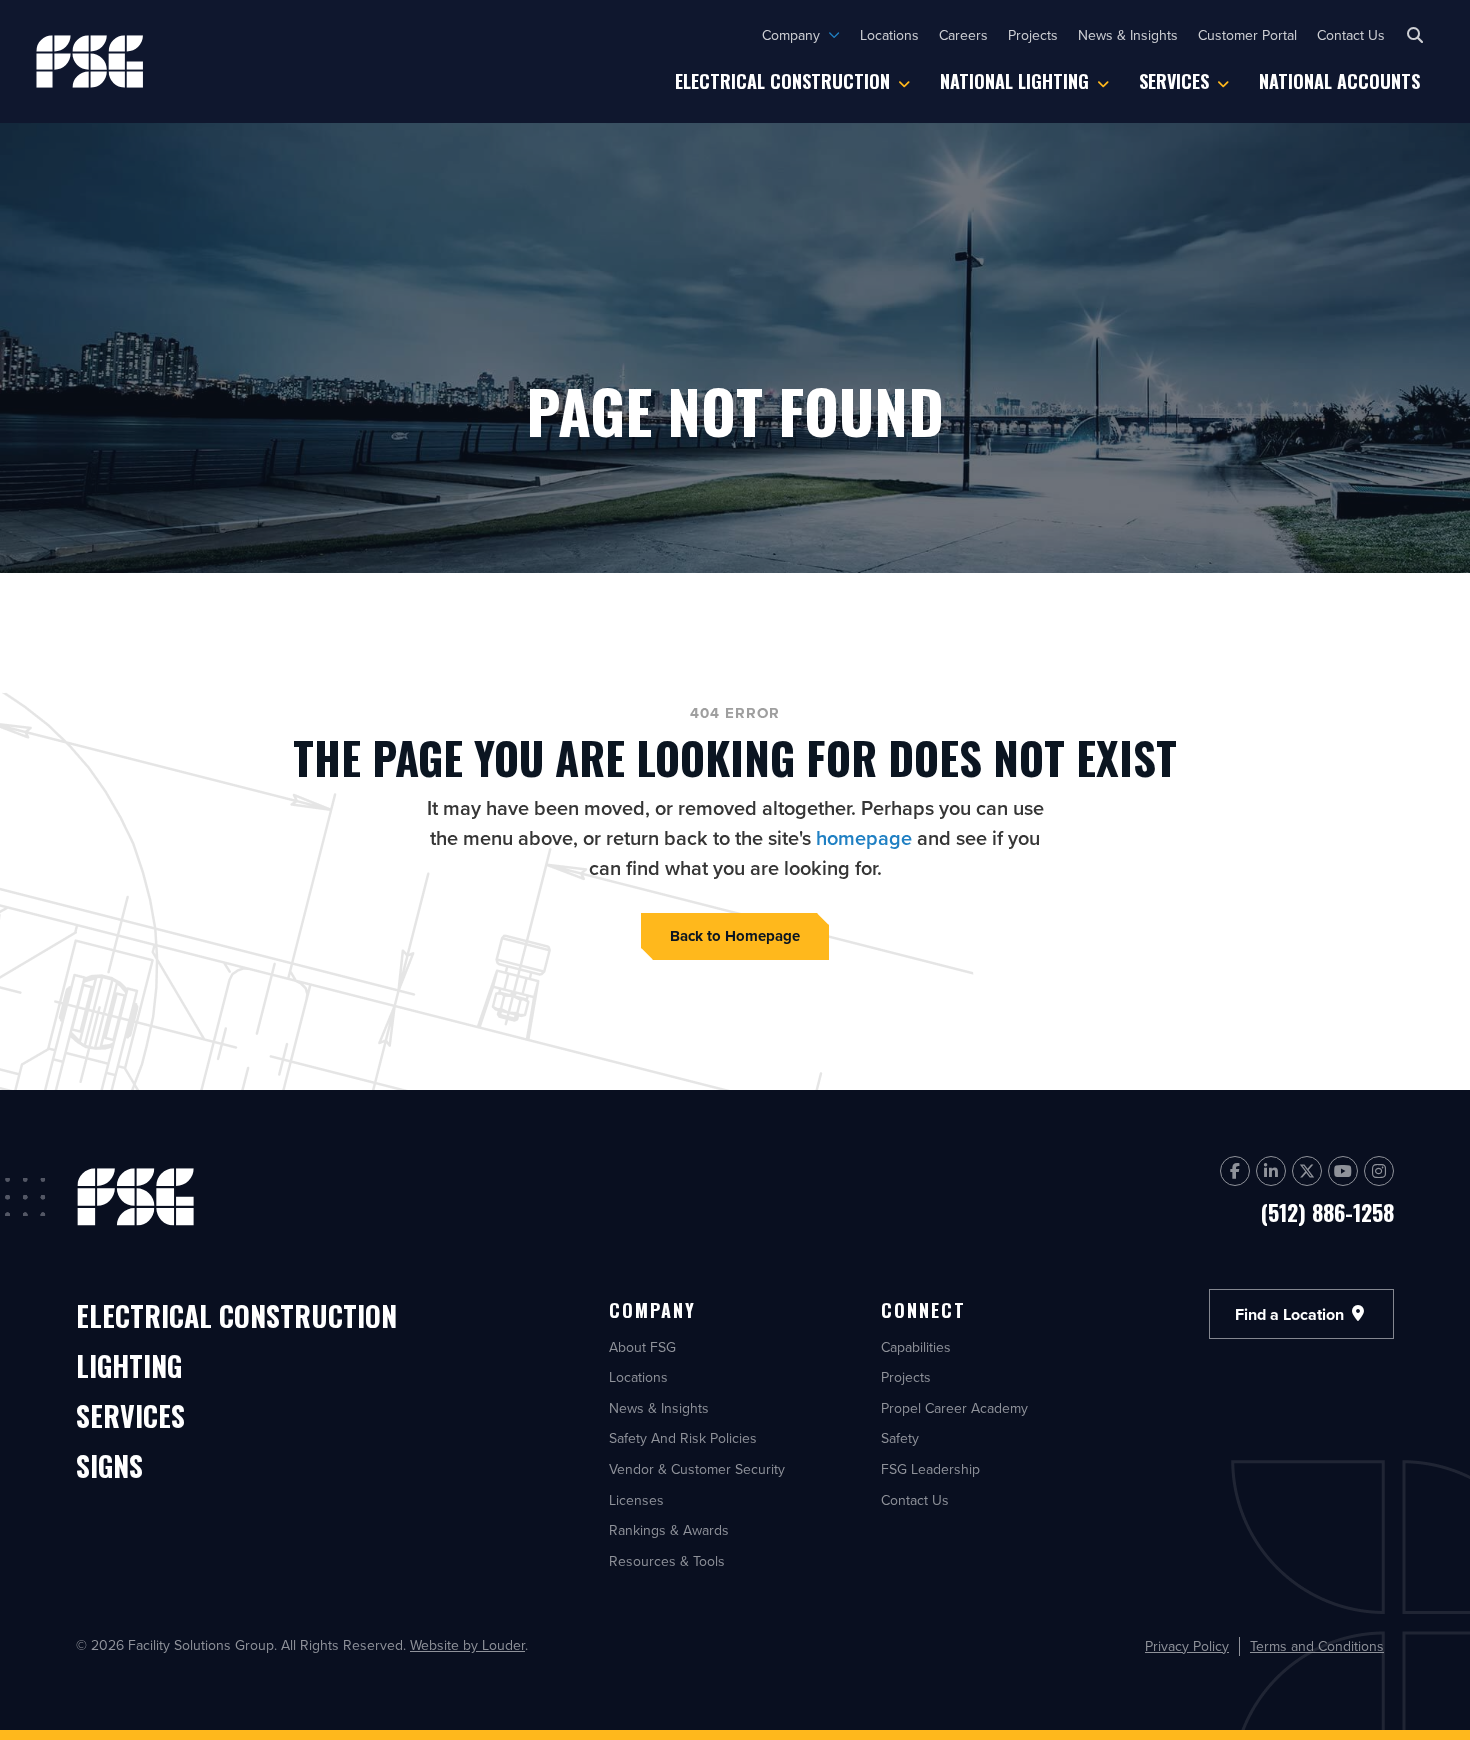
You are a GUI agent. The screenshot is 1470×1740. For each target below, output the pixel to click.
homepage (864, 837)
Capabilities (916, 1347)
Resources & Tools (667, 1561)
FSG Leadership (930, 1469)
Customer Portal (1247, 35)
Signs (109, 1467)
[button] (1415, 35)
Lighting (129, 1367)
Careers (963, 35)
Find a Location (1291, 1313)
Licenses (636, 1500)
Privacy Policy (1187, 1646)
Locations (889, 35)
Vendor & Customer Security (697, 1469)
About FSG (642, 1347)
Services (1174, 81)
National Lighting (1014, 81)
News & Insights (1128, 35)
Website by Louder (467, 1645)
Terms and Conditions (1317, 1646)
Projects (1033, 35)
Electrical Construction (782, 81)
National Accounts (1339, 81)
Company (791, 35)
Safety (900, 1438)
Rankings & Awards (669, 1530)
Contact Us (1351, 35)
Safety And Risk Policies (683, 1438)
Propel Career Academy (954, 1408)
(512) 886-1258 (1327, 1212)
